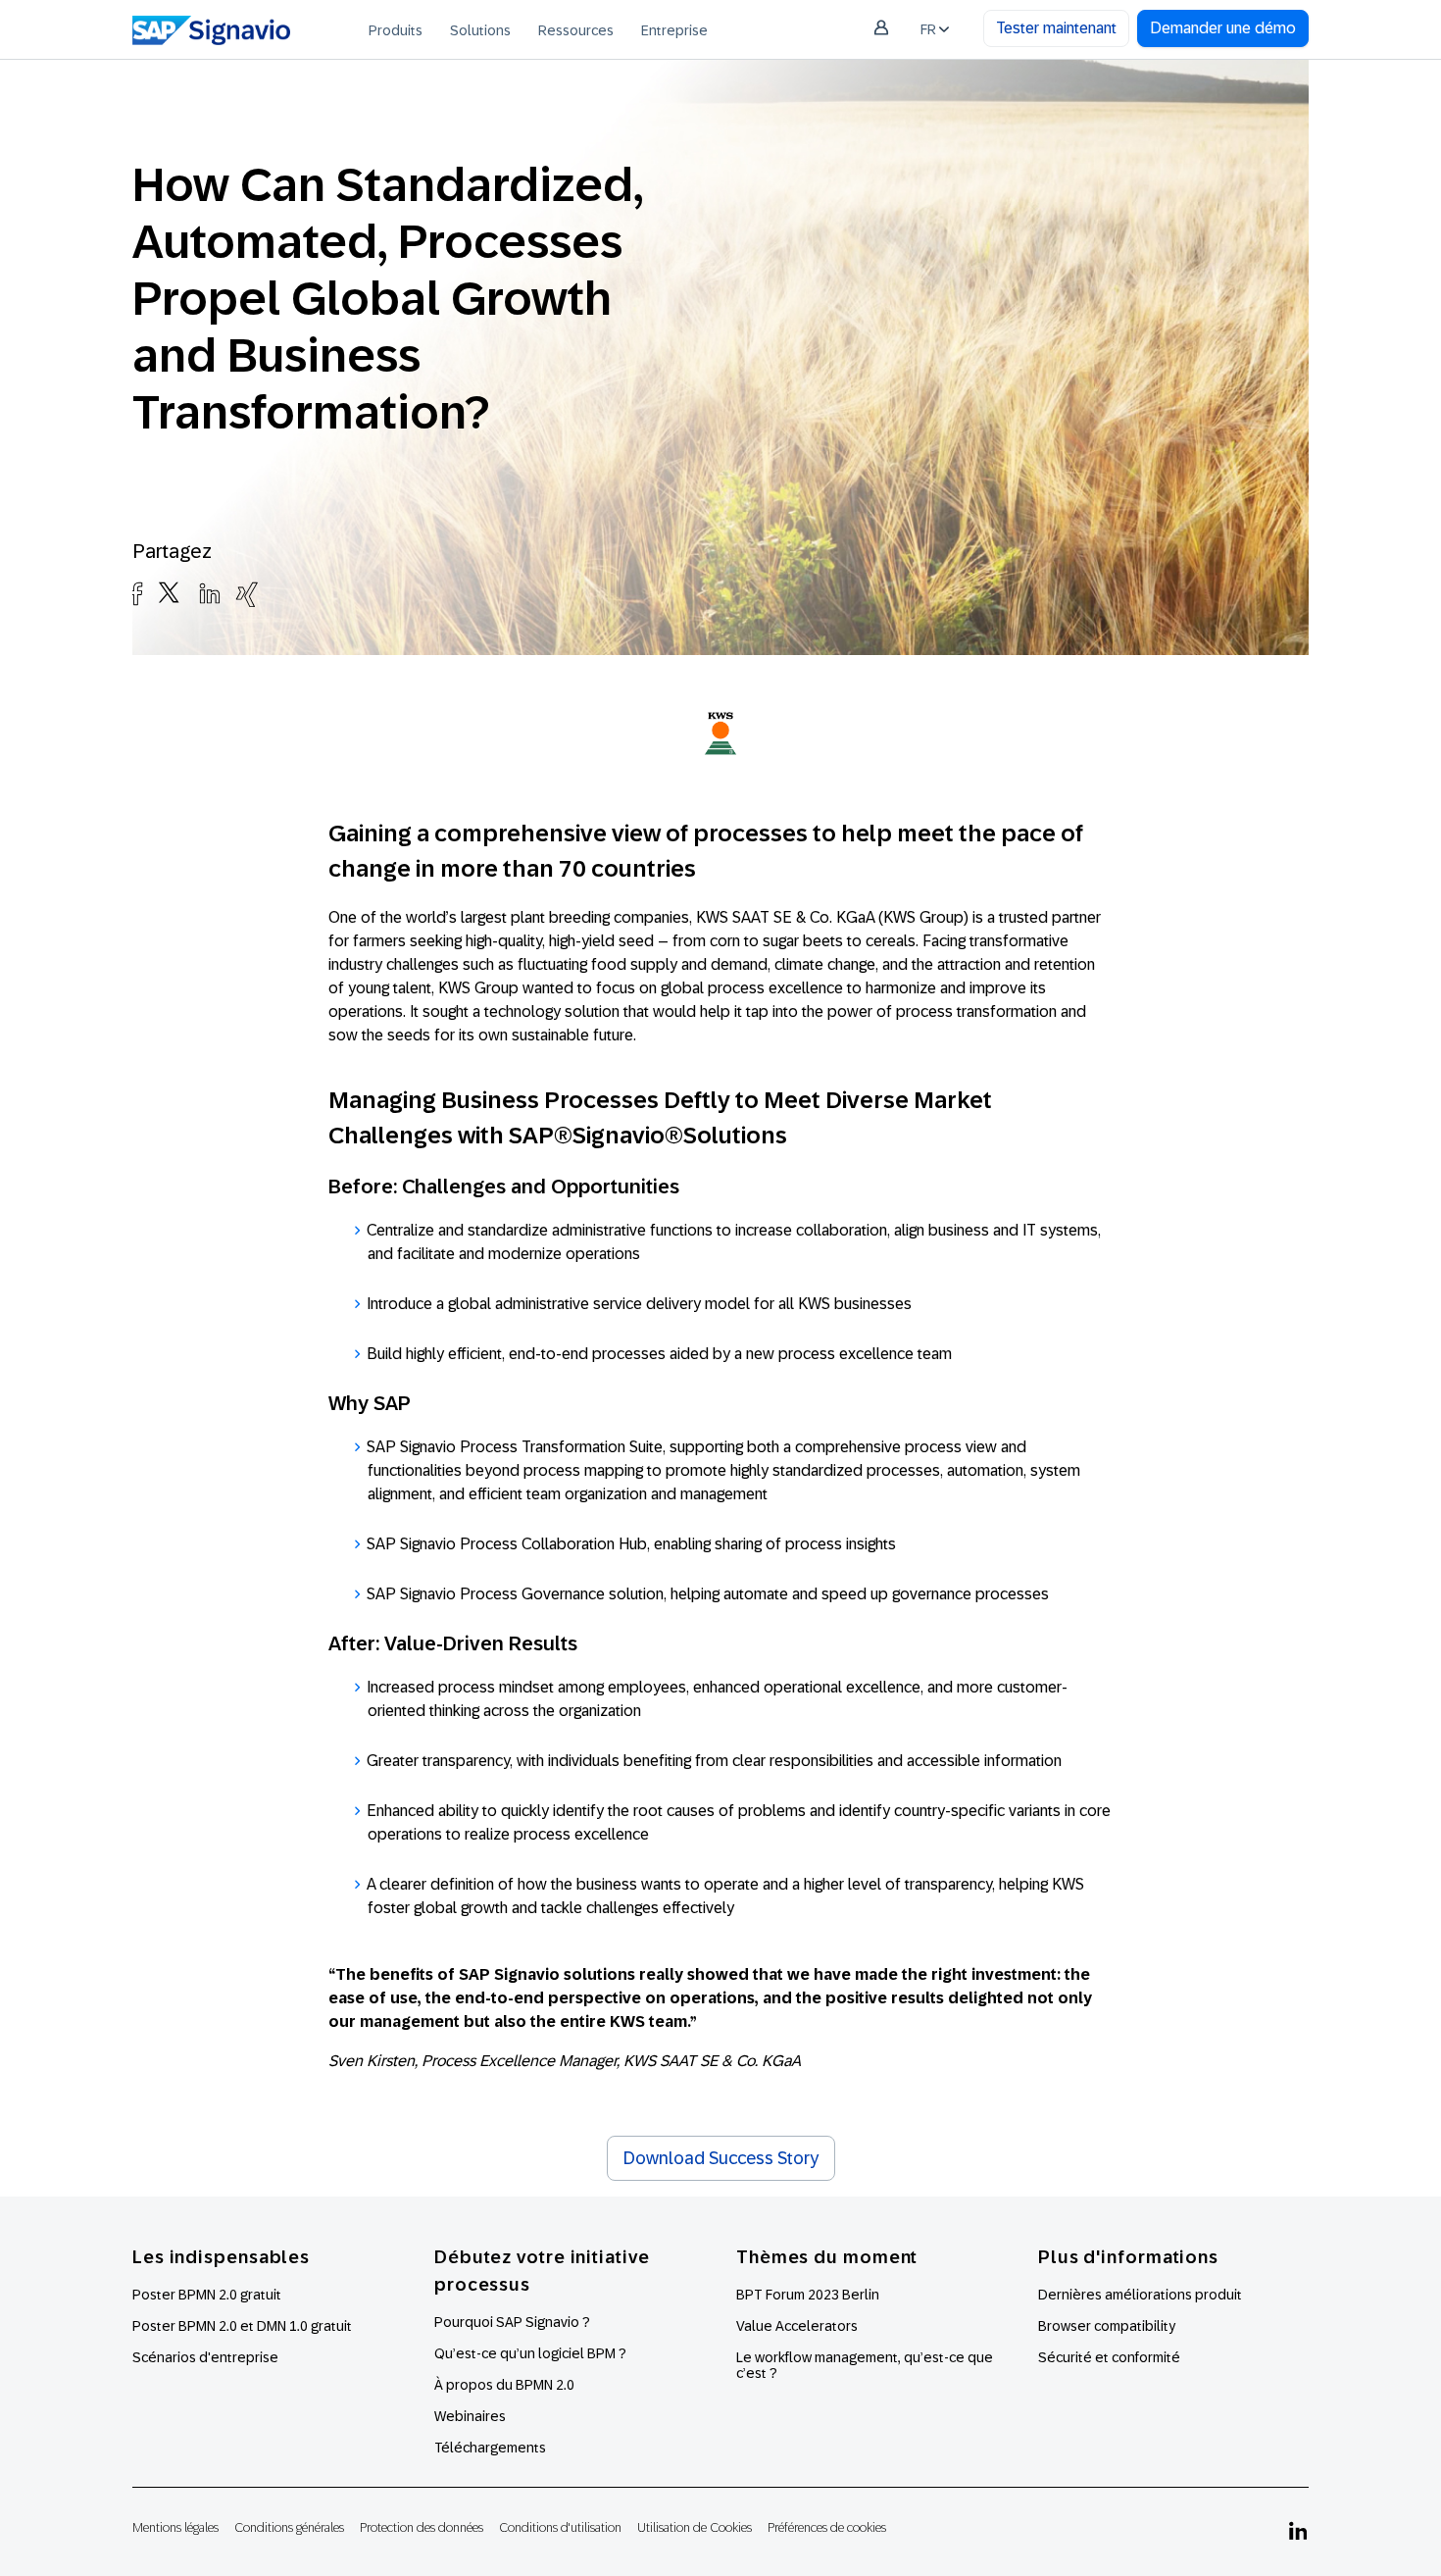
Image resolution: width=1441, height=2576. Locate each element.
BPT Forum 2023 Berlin (808, 2295)
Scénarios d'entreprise (205, 2357)
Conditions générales (289, 2527)
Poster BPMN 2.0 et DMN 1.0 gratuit (242, 2326)
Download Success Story (721, 2158)
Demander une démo (1223, 28)
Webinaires (470, 2416)
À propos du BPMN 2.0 (504, 2385)
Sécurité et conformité (1109, 2357)
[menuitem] (396, 29)
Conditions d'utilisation (560, 2527)
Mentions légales (175, 2527)
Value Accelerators (797, 2326)
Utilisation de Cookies (695, 2527)
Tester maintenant (1056, 28)
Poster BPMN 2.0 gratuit (207, 2295)
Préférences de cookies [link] (827, 2527)
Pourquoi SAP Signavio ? (512, 2322)
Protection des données (422, 2527)
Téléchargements (490, 2448)
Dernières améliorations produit (1140, 2295)
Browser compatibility (1107, 2326)
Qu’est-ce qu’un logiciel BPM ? (530, 2353)
